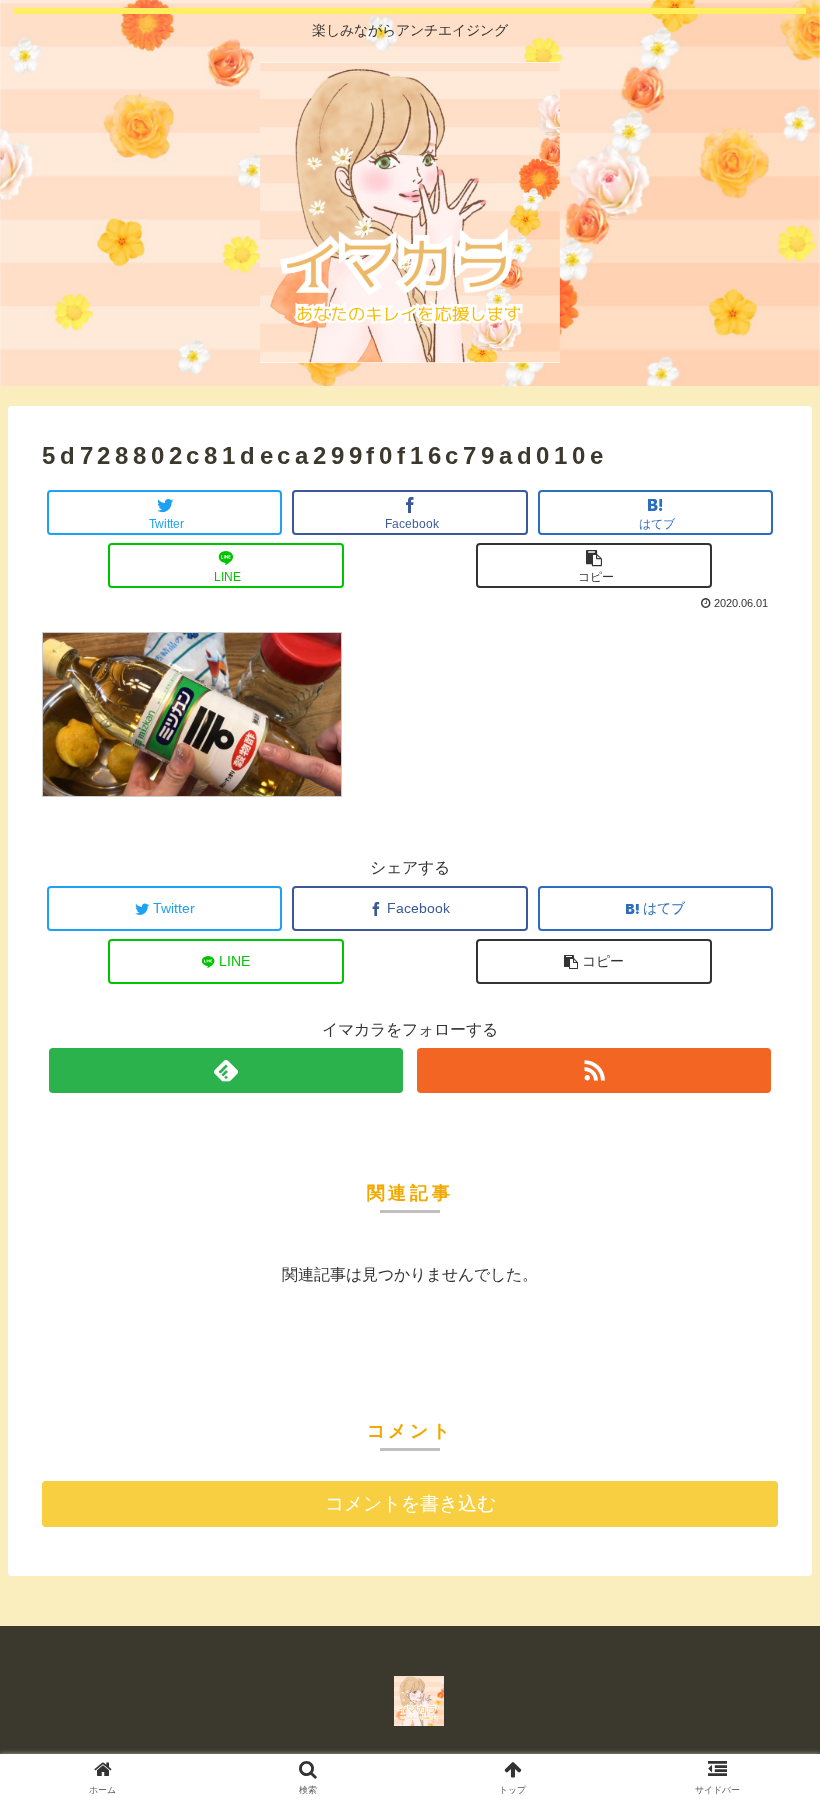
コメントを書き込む (410, 1503)
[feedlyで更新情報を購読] (225, 1070)
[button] (761, 1656)
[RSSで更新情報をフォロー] (593, 1070)
